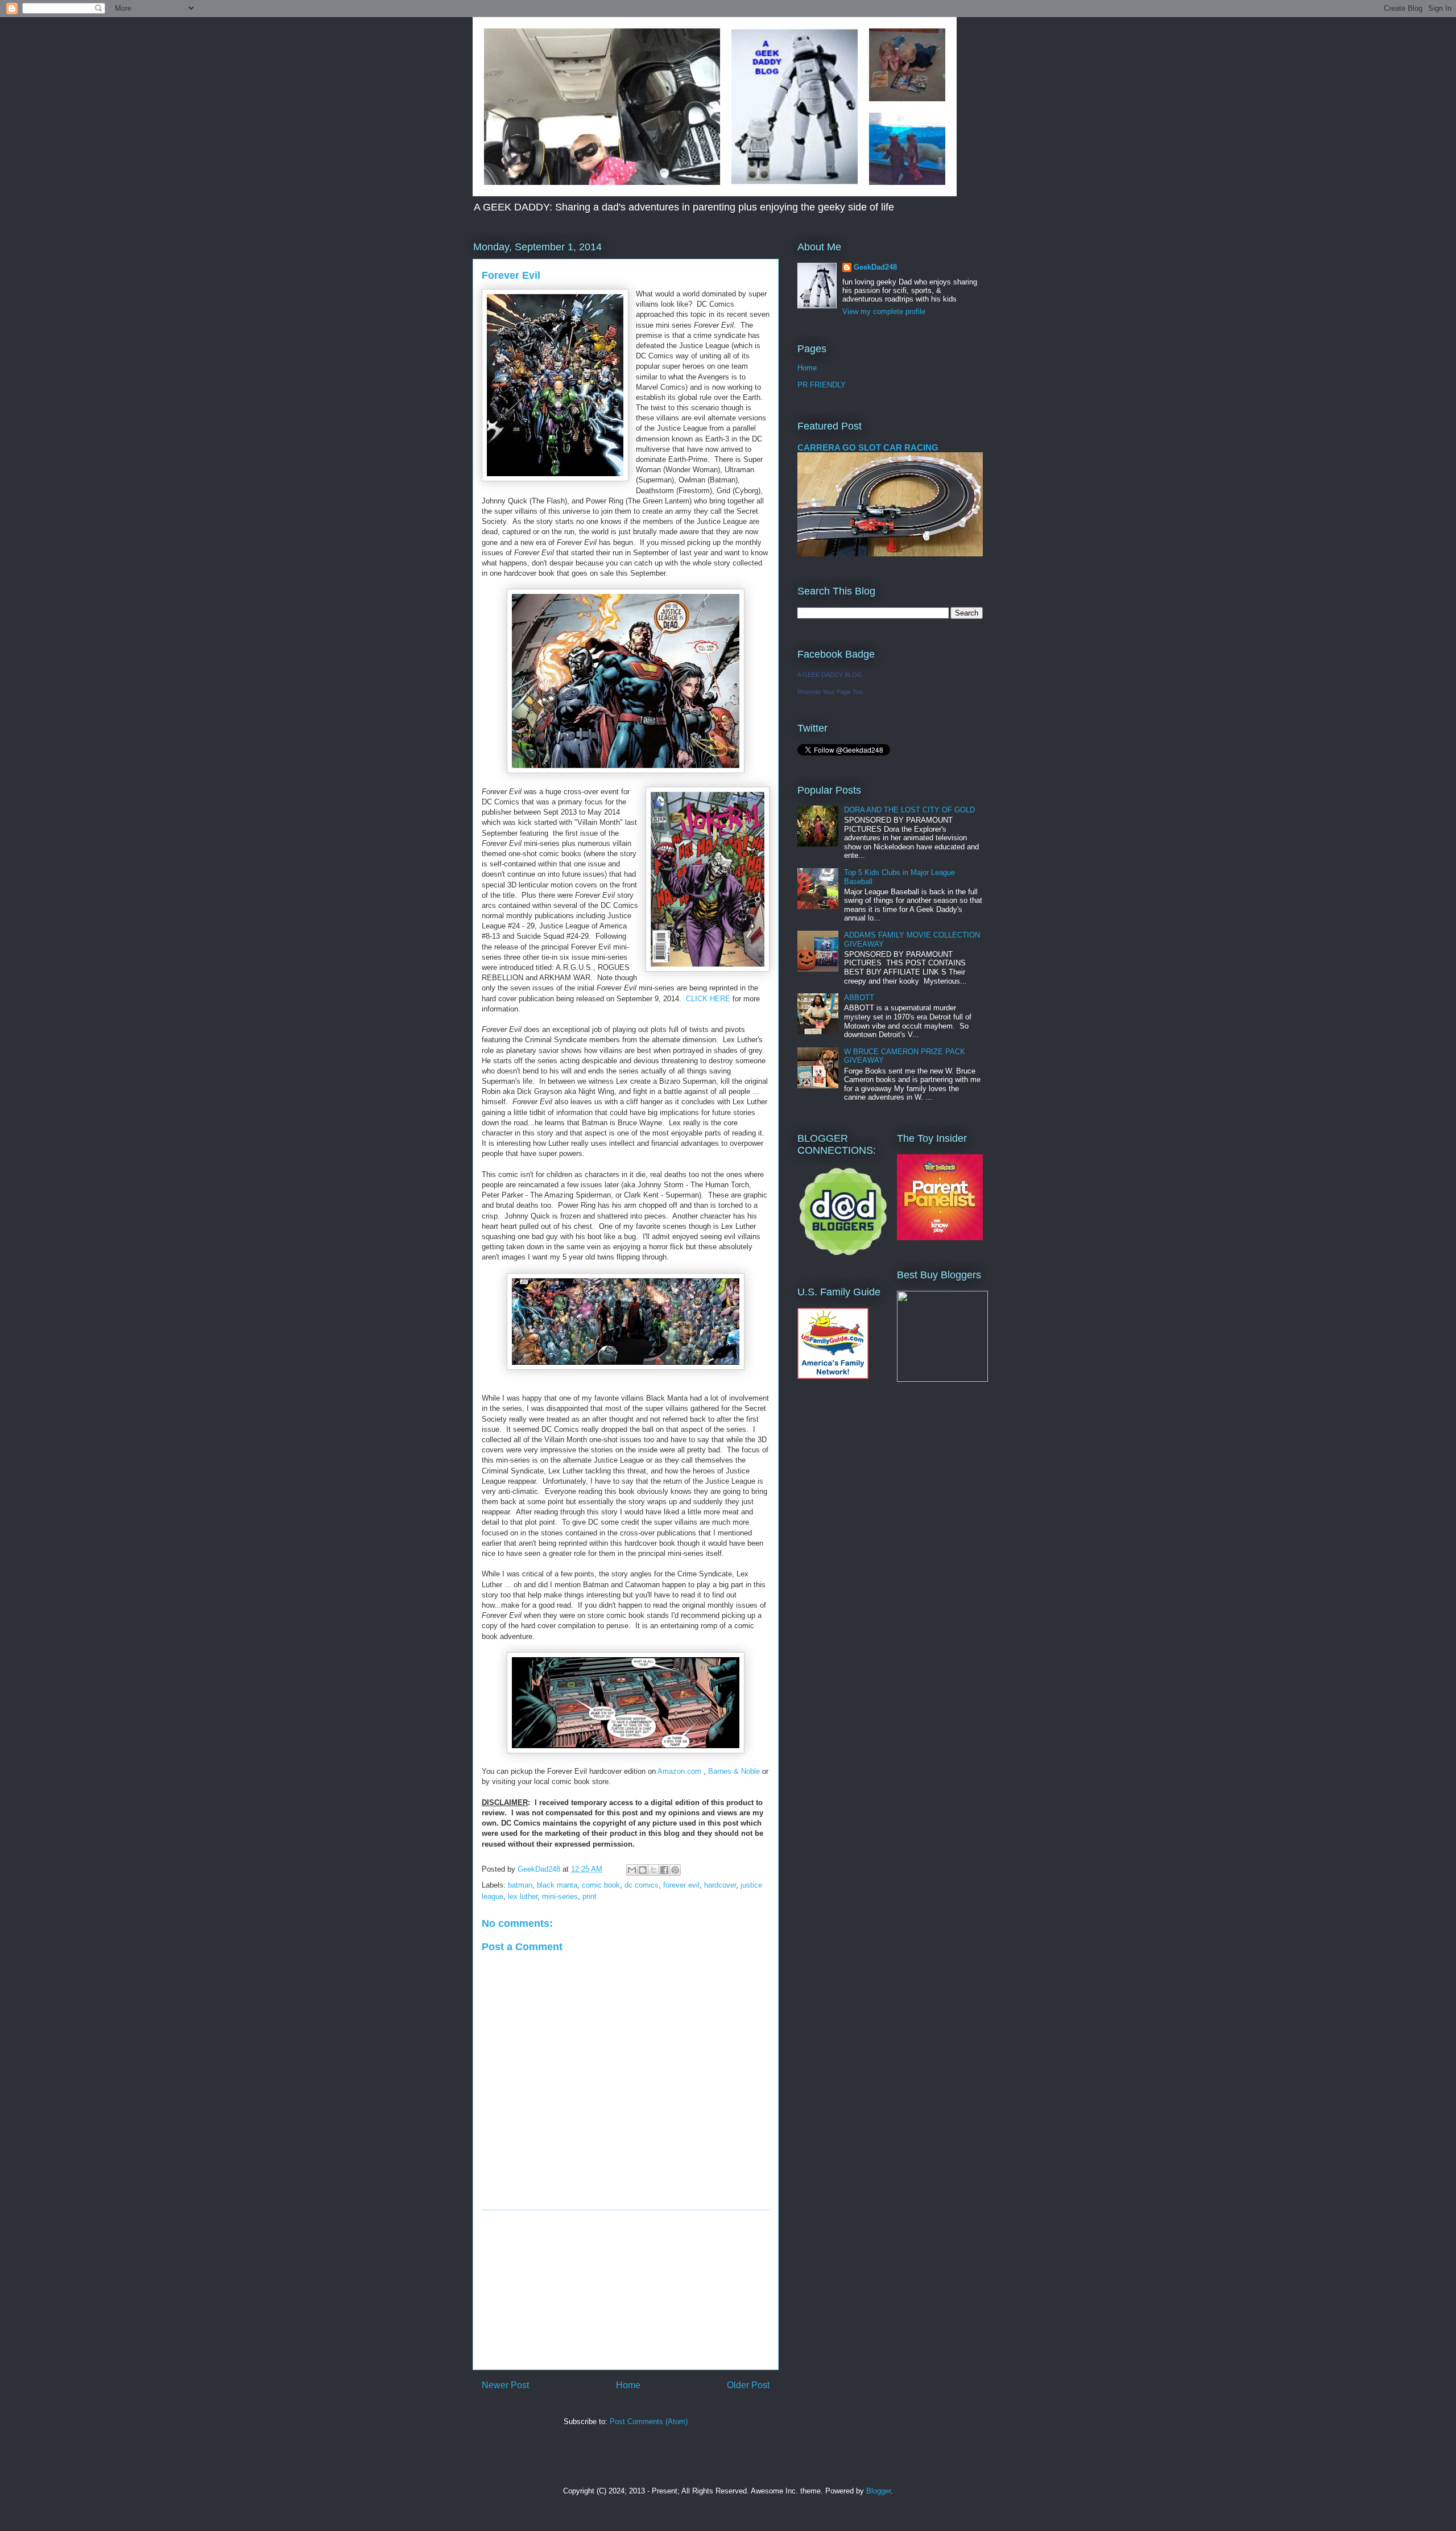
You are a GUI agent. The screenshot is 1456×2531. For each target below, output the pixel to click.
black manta (557, 1885)
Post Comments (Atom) (649, 2421)
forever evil (681, 1885)
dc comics (642, 1885)
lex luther (523, 1896)
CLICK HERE (708, 999)
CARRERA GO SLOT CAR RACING (868, 447)
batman (520, 1885)
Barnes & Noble (734, 1771)
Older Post (748, 2385)
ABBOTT (859, 998)
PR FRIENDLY (822, 385)
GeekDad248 (875, 267)
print (590, 1896)
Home (628, 2385)
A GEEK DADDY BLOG (830, 675)
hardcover (720, 1885)
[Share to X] (653, 1870)
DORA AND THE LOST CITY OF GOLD (909, 810)
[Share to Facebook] (664, 1870)
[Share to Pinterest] (675, 1870)
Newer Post (505, 2385)
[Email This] (632, 1870)
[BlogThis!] (643, 1870)
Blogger (878, 2491)
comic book (601, 1885)
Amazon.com (679, 1771)
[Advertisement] (626, 2290)
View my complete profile (884, 311)
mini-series (560, 1896)
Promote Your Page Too (830, 692)
